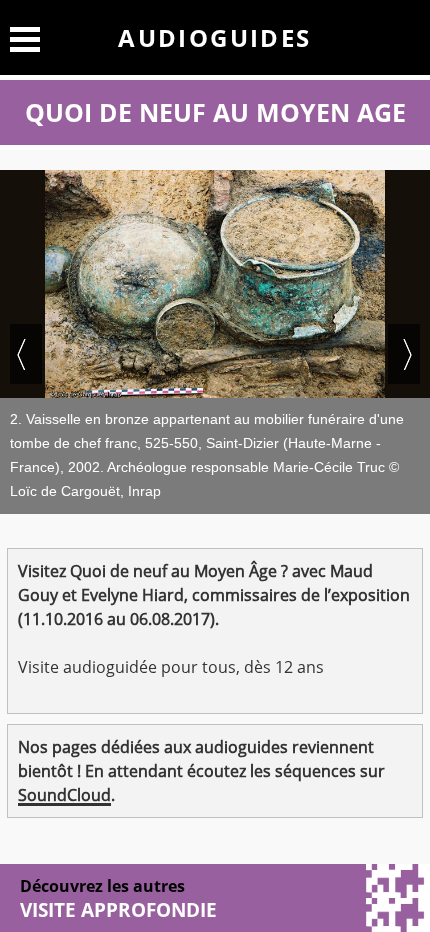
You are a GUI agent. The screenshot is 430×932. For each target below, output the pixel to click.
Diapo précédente (26, 354)
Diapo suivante (404, 354)
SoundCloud (64, 795)
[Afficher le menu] (25, 36)
